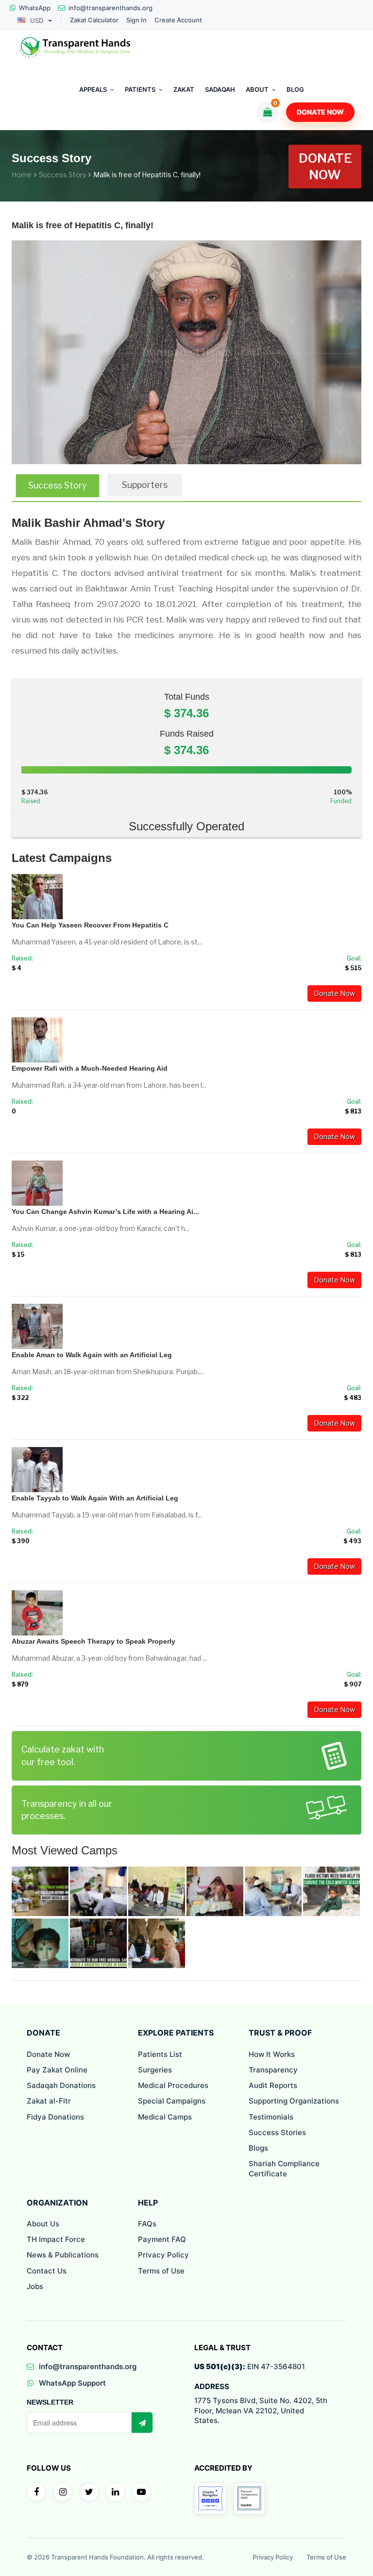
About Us (43, 2224)
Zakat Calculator (94, 20)
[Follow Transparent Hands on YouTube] (141, 2492)
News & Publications (63, 2255)
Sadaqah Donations (61, 2085)
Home (22, 175)
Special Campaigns (172, 2101)
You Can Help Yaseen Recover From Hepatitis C (90, 925)
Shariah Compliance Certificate (284, 2168)
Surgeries (155, 2070)
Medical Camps (165, 2117)
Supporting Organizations (294, 2101)
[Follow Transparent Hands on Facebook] (36, 2492)
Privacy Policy (163, 2255)
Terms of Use (161, 2271)
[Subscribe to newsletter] (142, 2423)
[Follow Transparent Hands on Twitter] (89, 2492)
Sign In (136, 20)
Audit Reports (273, 2085)
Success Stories (277, 2132)
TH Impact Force (56, 2239)
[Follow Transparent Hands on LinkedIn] (115, 2492)
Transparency (273, 2070)
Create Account (178, 20)
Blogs (258, 2148)
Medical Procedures (173, 2085)
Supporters (145, 485)
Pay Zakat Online (57, 2070)
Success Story (62, 175)
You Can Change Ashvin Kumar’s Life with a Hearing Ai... (105, 1212)
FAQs (147, 2224)
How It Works (272, 2054)
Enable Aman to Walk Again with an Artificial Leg (92, 1355)
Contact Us (47, 2271)
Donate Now (320, 112)
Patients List (160, 2054)
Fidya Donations (55, 2117)
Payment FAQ (162, 2239)
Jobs (35, 2286)
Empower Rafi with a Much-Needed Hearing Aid (90, 1068)
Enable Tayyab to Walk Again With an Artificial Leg (95, 1498)
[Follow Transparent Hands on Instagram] (63, 2492)
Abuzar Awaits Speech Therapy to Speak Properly (93, 1641)
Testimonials (271, 2117)
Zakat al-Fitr (49, 2101)
